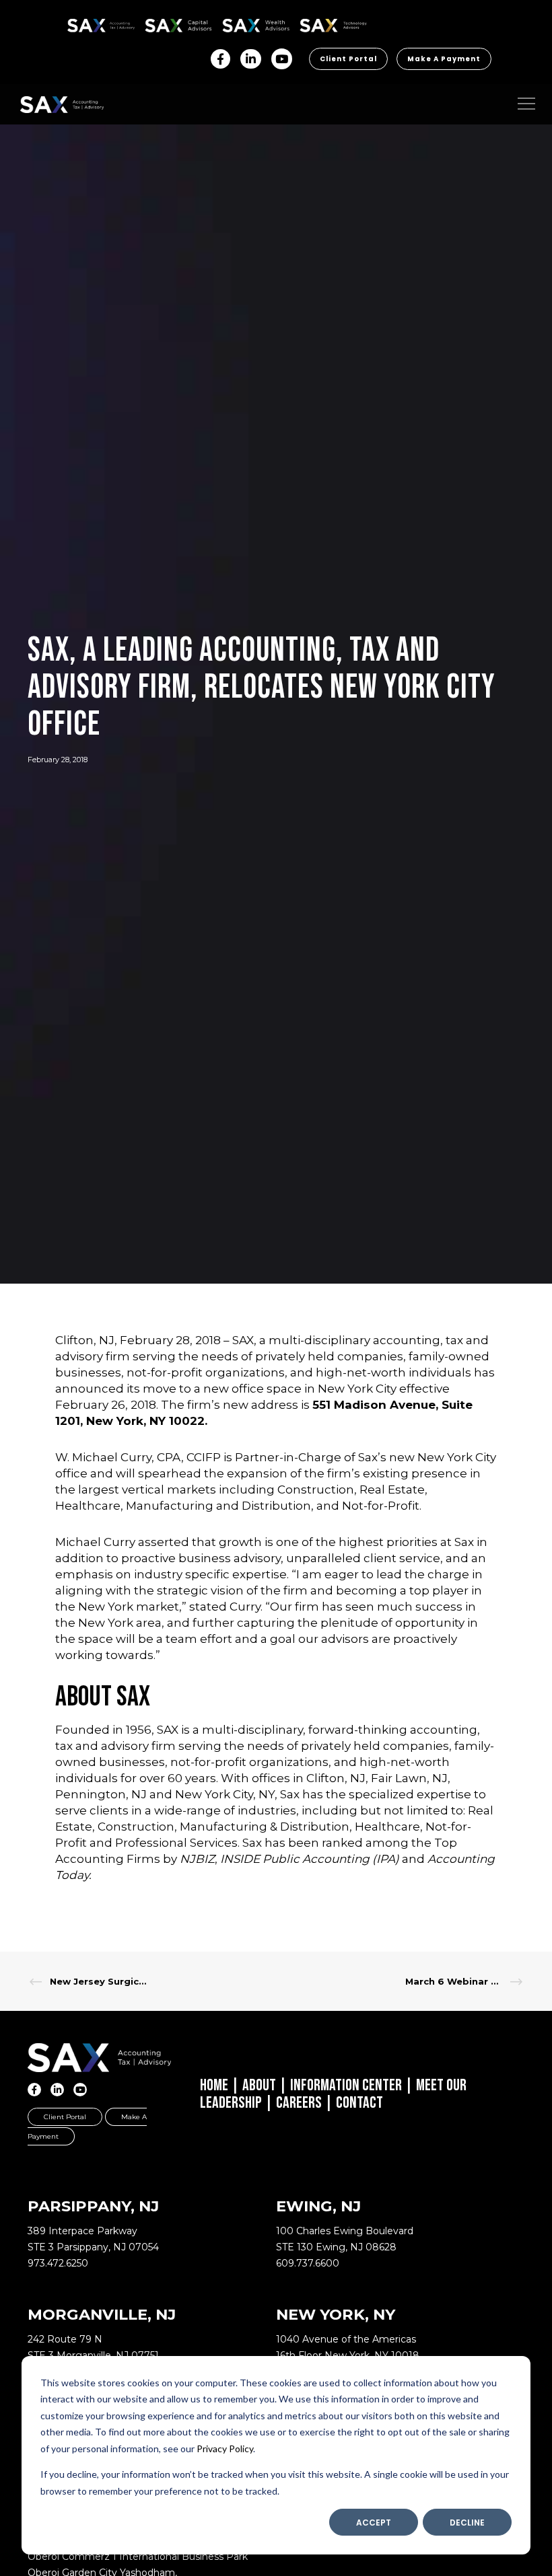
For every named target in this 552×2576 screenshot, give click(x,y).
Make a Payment (444, 59)
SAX (75, 23)
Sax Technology (324, 26)
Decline (467, 2523)
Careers (299, 2103)
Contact (359, 2103)
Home (214, 2085)
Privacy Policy (225, 2449)
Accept (374, 2523)
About (259, 2085)
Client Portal (348, 59)
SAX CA (159, 23)
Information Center (346, 2085)
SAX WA (238, 23)
